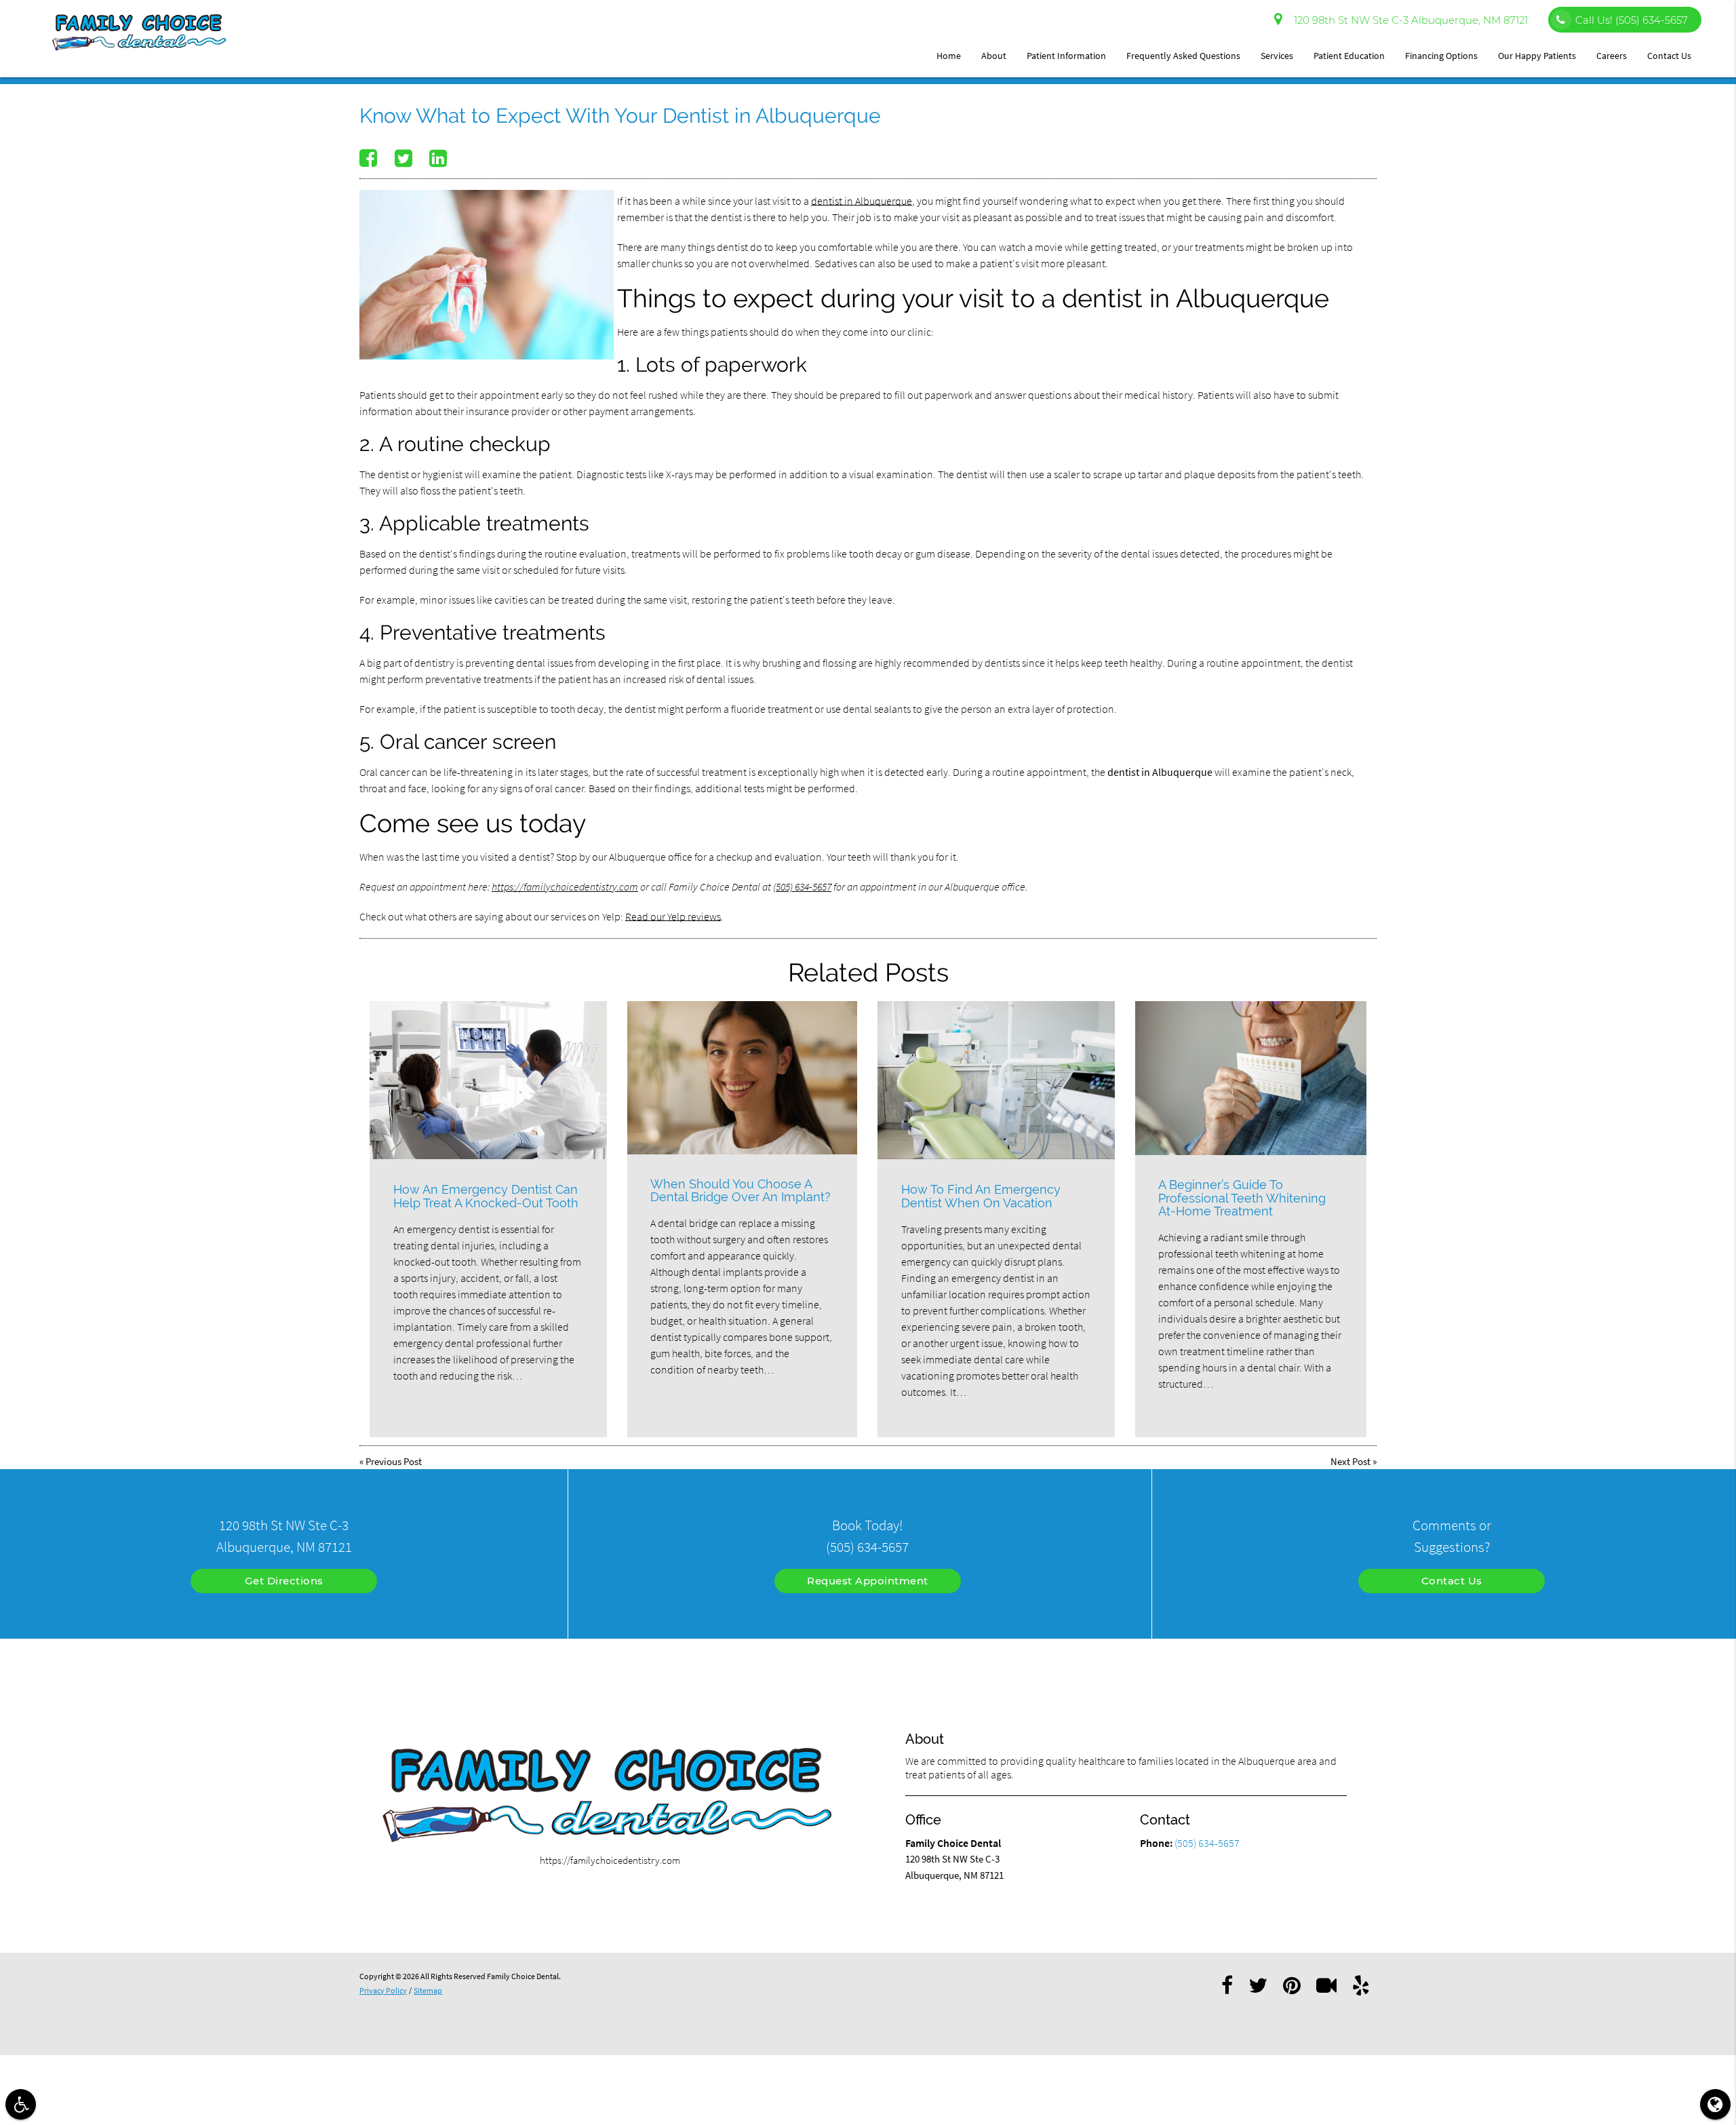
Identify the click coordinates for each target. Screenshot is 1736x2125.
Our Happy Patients (1537, 56)
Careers (1612, 56)
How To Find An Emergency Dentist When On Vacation (981, 1196)
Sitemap (428, 1990)
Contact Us (1669, 56)
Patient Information (1066, 56)
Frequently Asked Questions (1183, 56)
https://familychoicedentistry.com (565, 886)
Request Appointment (868, 1581)
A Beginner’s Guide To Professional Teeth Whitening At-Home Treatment (1242, 1198)
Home (949, 56)
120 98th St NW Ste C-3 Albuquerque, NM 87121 (1408, 20)
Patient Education (1349, 56)
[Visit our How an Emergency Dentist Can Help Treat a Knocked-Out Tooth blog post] (488, 1080)
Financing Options (1441, 56)
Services (1277, 56)
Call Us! (1632, 20)
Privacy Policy (383, 1990)
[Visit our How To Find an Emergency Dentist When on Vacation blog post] (996, 1080)
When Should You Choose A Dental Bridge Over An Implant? (741, 1191)
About (994, 56)
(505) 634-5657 (802, 886)
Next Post (1350, 1461)
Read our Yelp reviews (673, 916)
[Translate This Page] (1715, 2104)
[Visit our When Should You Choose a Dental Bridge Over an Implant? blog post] (742, 1078)
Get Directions (284, 1581)
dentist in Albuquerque (862, 201)
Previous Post (394, 1461)
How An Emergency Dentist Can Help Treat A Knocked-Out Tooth (486, 1196)
